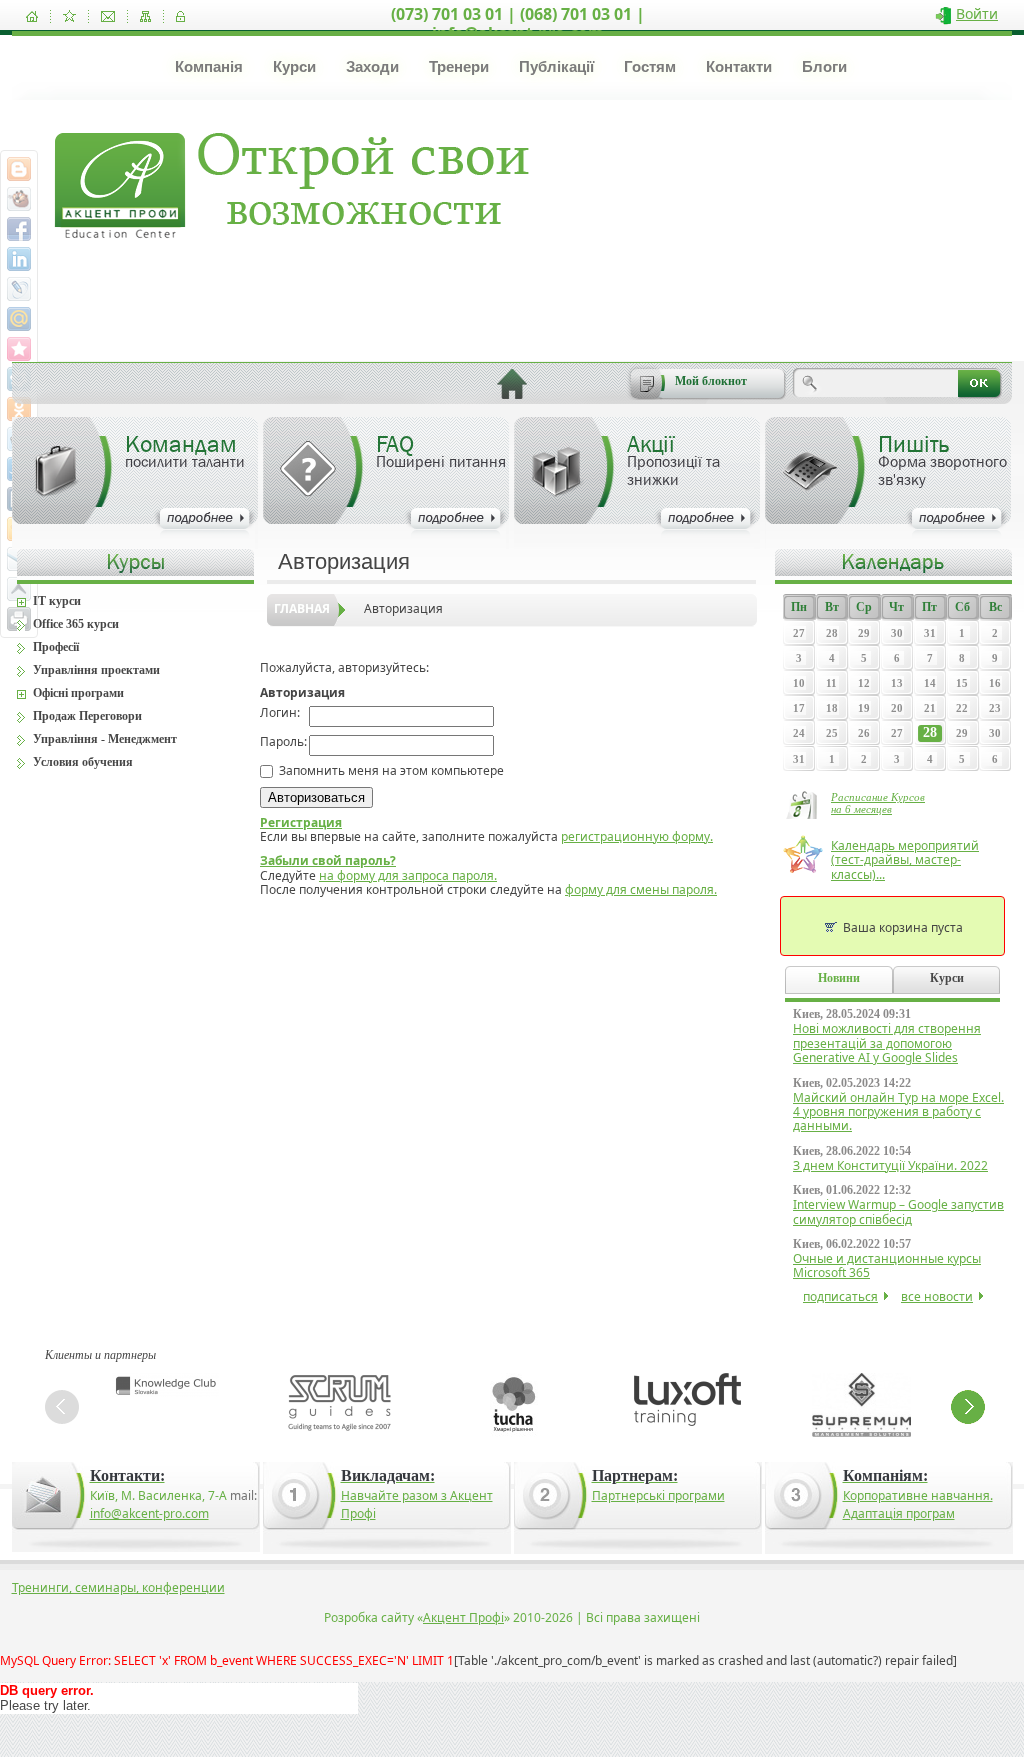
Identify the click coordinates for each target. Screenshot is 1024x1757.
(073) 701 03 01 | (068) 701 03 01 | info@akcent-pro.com (518, 23)
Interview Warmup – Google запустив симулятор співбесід (898, 1211)
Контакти (739, 66)
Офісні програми (78, 693)
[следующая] (968, 1407)
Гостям (650, 66)
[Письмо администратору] (108, 16)
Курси (294, 66)
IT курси (57, 601)
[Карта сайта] (145, 16)
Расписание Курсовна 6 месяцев (878, 803)
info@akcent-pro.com (149, 1513)
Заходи (372, 66)
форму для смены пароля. (641, 889)
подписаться (840, 1296)
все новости (937, 1296)
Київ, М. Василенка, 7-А (158, 1495)
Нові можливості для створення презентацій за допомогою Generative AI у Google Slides (887, 1043)
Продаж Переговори (87, 716)
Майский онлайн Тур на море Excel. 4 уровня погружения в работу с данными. (898, 1112)
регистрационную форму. (637, 836)
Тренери (459, 66)
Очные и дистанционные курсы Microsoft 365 (887, 1265)
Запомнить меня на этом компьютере (390, 770)
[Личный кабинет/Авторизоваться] (180, 16)
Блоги (824, 66)
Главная (302, 608)
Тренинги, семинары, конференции (118, 1587)
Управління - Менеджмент (105, 739)
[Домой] (32, 16)
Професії (56, 647)
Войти (977, 13)
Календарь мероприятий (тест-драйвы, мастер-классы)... (905, 860)
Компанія (209, 66)
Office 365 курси (76, 624)
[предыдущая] (62, 1407)
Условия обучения (83, 762)
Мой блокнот (711, 381)
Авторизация (403, 608)
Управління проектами (96, 670)
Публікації (556, 66)
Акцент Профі (463, 1617)
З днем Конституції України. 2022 (890, 1165)
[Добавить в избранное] (69, 16)
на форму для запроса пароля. (408, 875)
